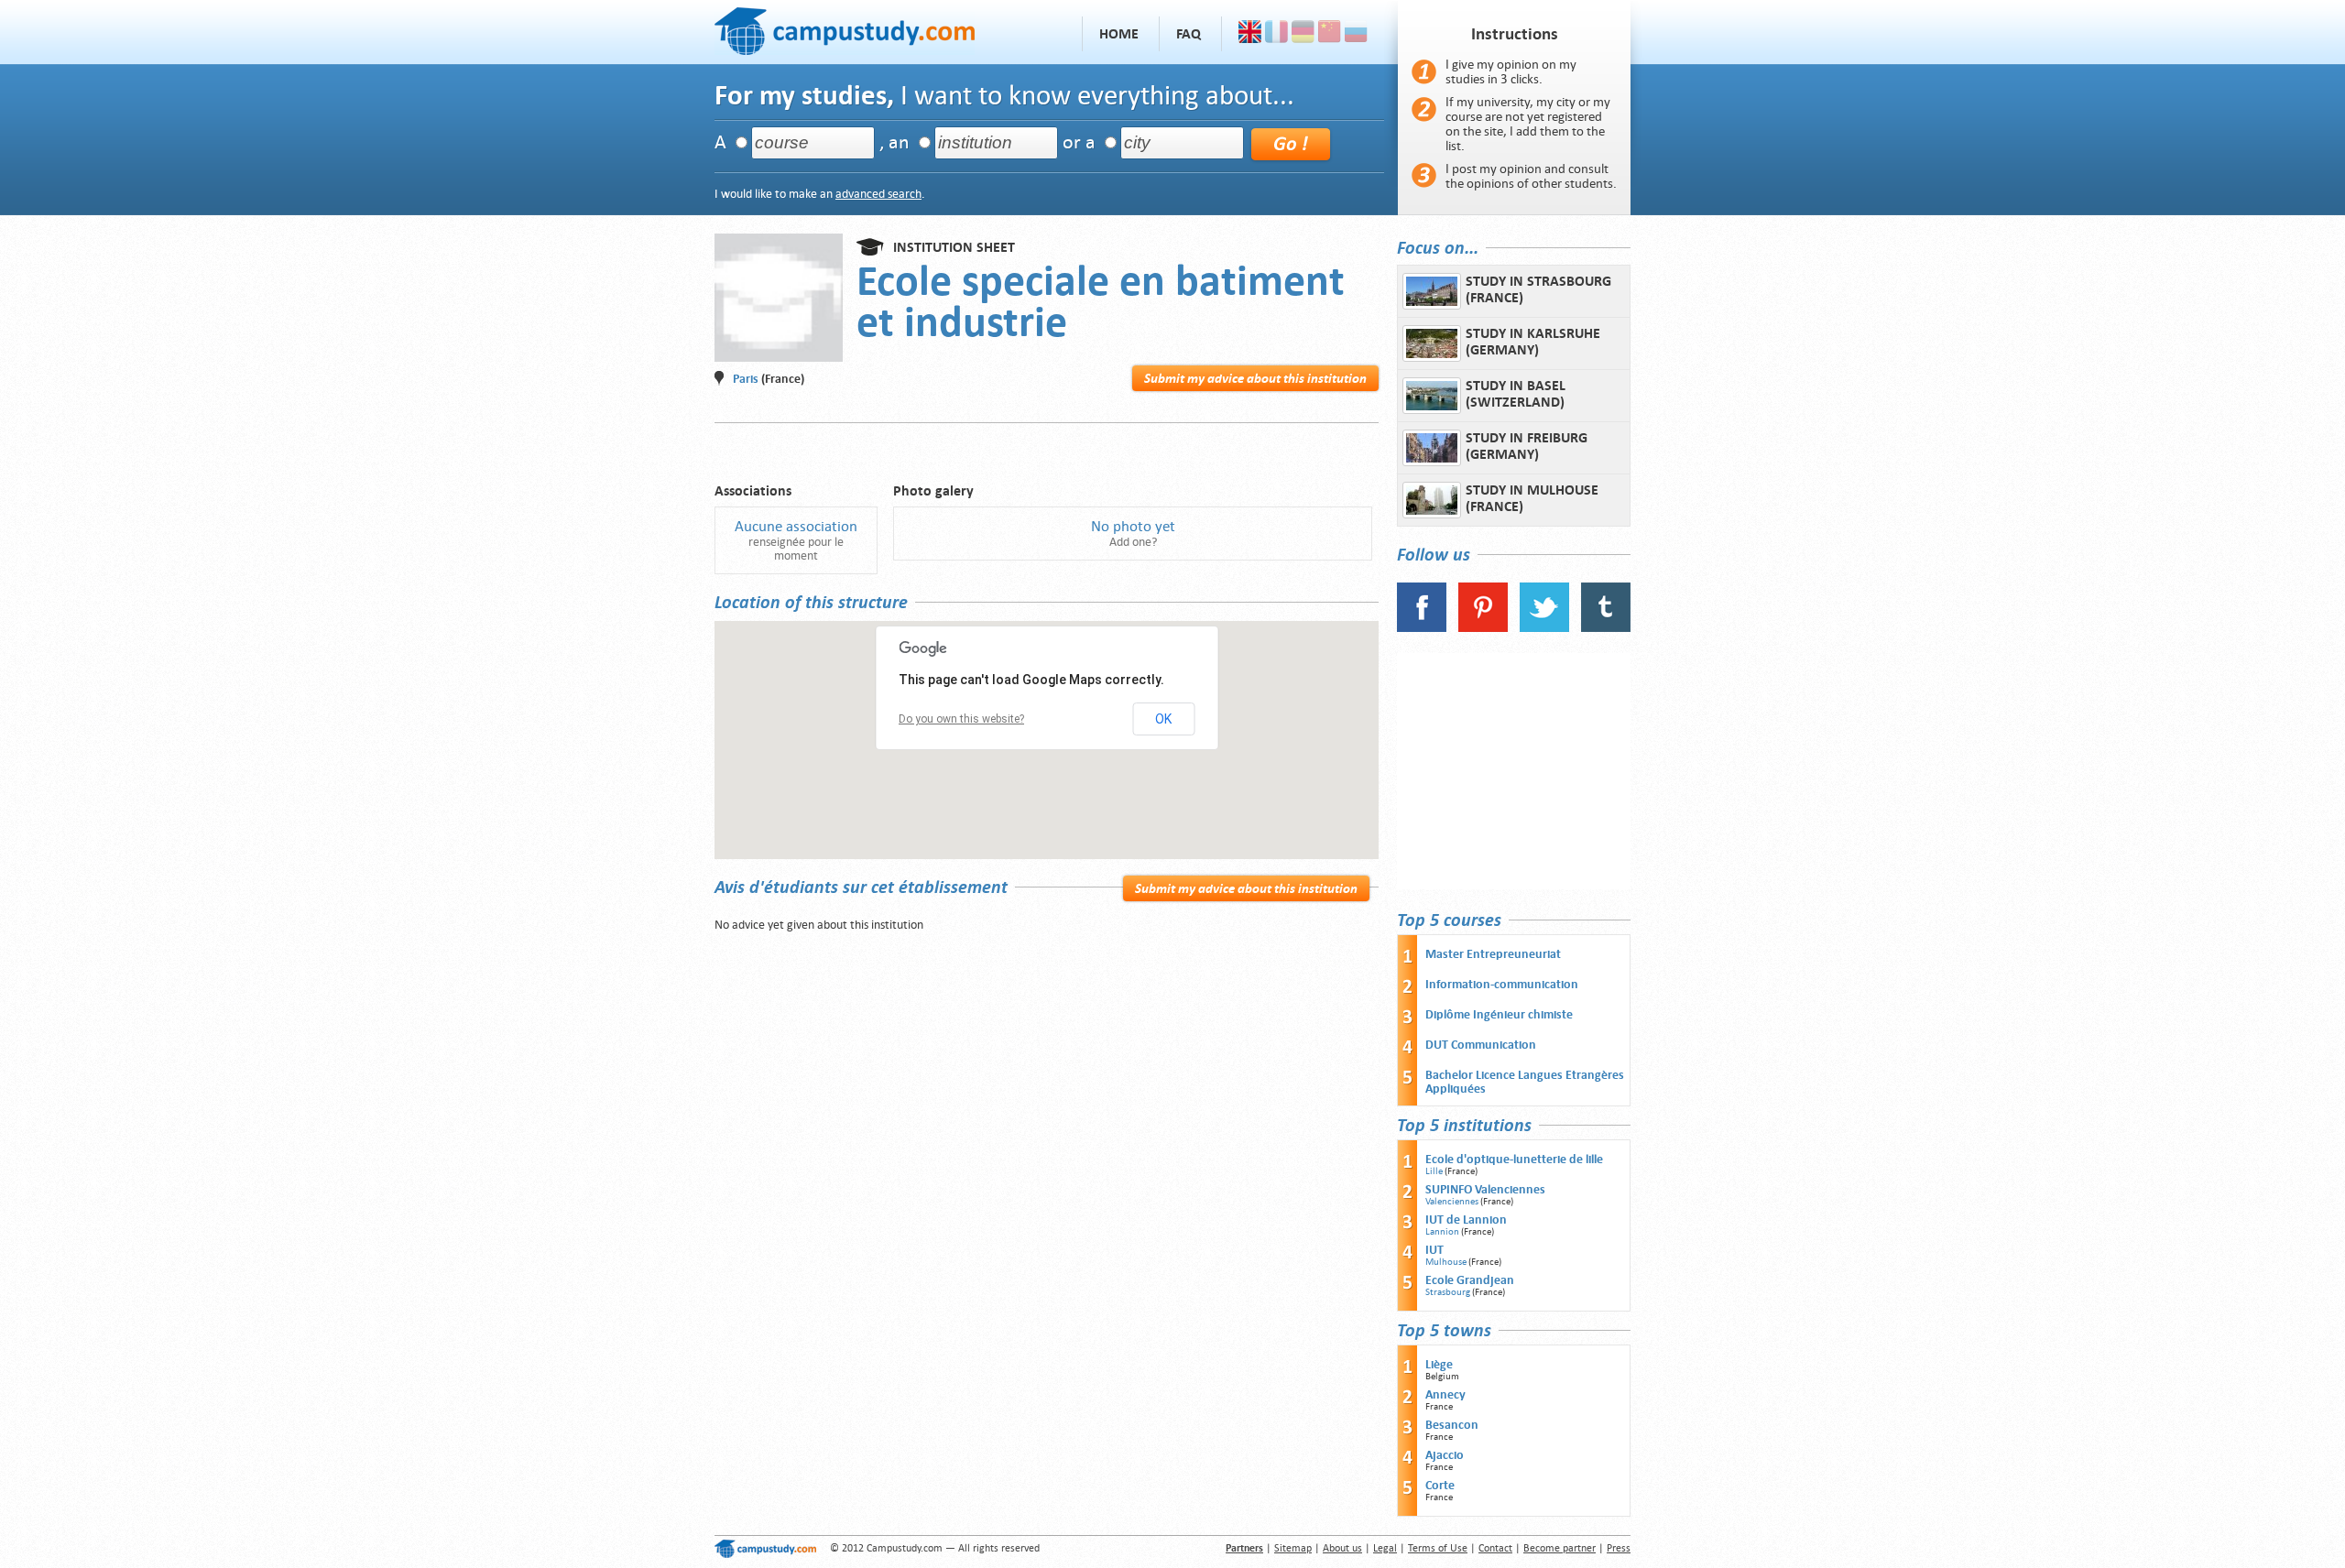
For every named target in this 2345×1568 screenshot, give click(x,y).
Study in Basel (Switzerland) (1516, 394)
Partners (1244, 1548)
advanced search (878, 194)
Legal (1385, 1548)
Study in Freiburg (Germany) (1527, 446)
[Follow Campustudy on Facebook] (1422, 628)
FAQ (1189, 34)
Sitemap (1293, 1548)
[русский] (1356, 34)
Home (1119, 34)
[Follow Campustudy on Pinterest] (1483, 628)
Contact (1495, 1548)
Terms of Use (1438, 1548)
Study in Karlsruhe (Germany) (1533, 342)
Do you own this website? (961, 719)
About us (1342, 1548)
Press (1619, 1548)
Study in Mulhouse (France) (1532, 498)
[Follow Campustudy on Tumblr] (1606, 628)
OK (1163, 719)
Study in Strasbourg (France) (1538, 289)
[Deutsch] (1303, 34)
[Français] (1276, 34)
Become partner (1560, 1548)
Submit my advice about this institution (1255, 378)
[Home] (845, 29)
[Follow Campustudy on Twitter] (1544, 628)
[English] (1250, 34)
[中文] (1330, 34)
